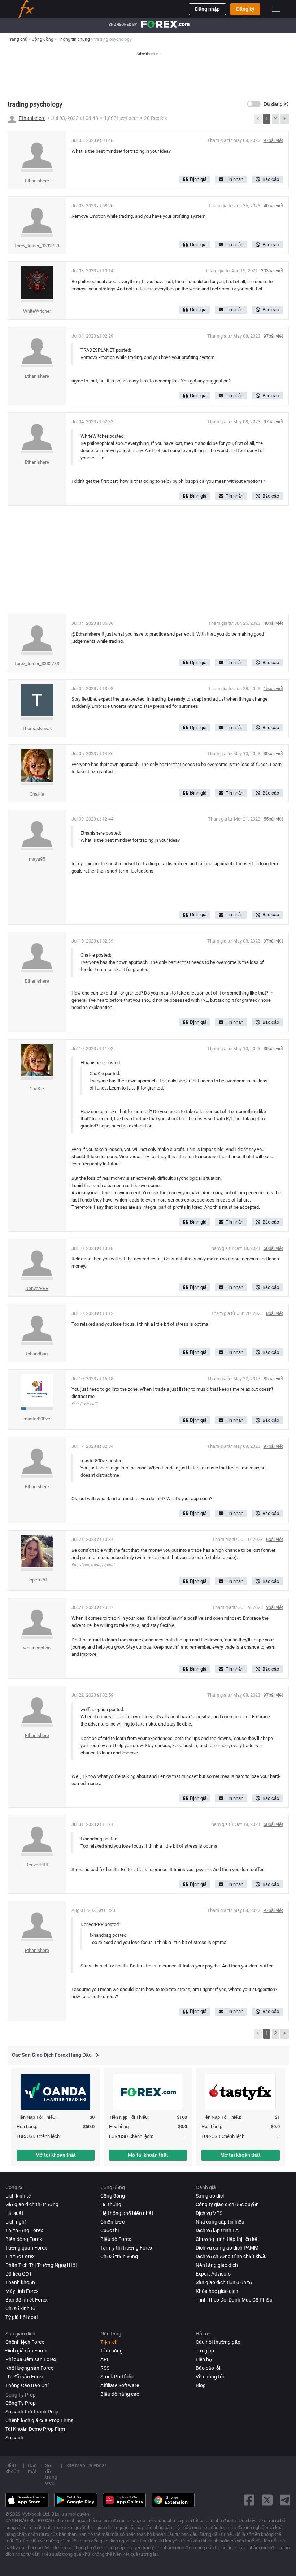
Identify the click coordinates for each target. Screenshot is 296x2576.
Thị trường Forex (24, 2230)
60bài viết (273, 1248)
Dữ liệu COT (19, 2274)
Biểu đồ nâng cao (120, 2394)
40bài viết (273, 206)
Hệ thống (111, 2204)
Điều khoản (12, 2468)
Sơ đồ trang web (51, 2474)
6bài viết (275, 1539)
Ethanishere (32, 118)
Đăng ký (245, 9)
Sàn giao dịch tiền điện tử (224, 2282)
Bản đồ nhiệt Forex (27, 2300)
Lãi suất (14, 2213)
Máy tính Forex (22, 2291)
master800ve (37, 1419)
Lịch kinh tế (18, 2196)
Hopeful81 (37, 1580)
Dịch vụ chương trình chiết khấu (231, 2256)
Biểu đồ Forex (116, 2239)
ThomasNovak (37, 729)
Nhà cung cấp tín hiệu (220, 2222)
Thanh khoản (20, 2282)
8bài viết (275, 1313)
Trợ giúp (205, 2351)
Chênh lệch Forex (25, 2342)
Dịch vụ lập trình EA (217, 2230)
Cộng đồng (113, 2196)
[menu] (276, 9)
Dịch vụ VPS (209, 2213)
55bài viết (273, 819)
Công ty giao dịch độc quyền (227, 2204)
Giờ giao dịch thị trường (32, 2204)
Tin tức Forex (20, 2256)
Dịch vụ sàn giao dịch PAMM (227, 2248)
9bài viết (275, 1607)
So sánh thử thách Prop (32, 2412)
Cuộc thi (110, 2230)
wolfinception (37, 1648)
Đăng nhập (207, 9)
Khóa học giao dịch (217, 2291)
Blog (201, 2385)
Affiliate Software (120, 2385)
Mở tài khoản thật (56, 2155)
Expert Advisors (213, 2274)
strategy (107, 289)
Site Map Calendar (86, 2465)
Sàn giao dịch (211, 2196)
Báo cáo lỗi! (209, 2368)
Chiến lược (112, 2222)
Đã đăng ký (276, 104)
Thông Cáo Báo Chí (27, 2385)
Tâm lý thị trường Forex (126, 2248)
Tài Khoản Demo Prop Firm (35, 2429)
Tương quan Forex (26, 2248)
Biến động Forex (24, 2239)
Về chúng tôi (210, 2377)
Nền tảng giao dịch (217, 2265)
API (104, 2359)
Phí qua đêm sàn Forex (31, 2359)
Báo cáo (271, 179)
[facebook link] (249, 2500)
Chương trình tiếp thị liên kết (227, 2239)
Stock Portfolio (117, 2377)
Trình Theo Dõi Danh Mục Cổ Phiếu (234, 2300)
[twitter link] (267, 2500)
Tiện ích (109, 2342)
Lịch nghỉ (16, 2222)
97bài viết (273, 140)
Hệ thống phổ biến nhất (127, 2213)
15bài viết (273, 689)
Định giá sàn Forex (26, 2351)
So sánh (14, 2438)
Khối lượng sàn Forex (29, 2368)
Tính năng (112, 2351)
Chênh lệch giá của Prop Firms (39, 2420)
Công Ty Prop (21, 2403)
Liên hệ (204, 2359)
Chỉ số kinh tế (20, 2308)
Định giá (198, 179)
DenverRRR (37, 1288)
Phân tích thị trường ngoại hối (41, 2265)
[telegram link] (285, 2500)
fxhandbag (37, 1354)
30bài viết (273, 754)
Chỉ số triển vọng (119, 2256)
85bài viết (273, 1379)
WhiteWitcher (37, 311)
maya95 (37, 859)
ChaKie (37, 794)
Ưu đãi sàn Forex (25, 2377)
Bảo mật (32, 2468)
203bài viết (272, 271)
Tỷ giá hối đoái (21, 2317)
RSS (105, 2368)
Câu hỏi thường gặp (218, 2342)
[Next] (284, 119)
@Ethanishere (86, 634)
